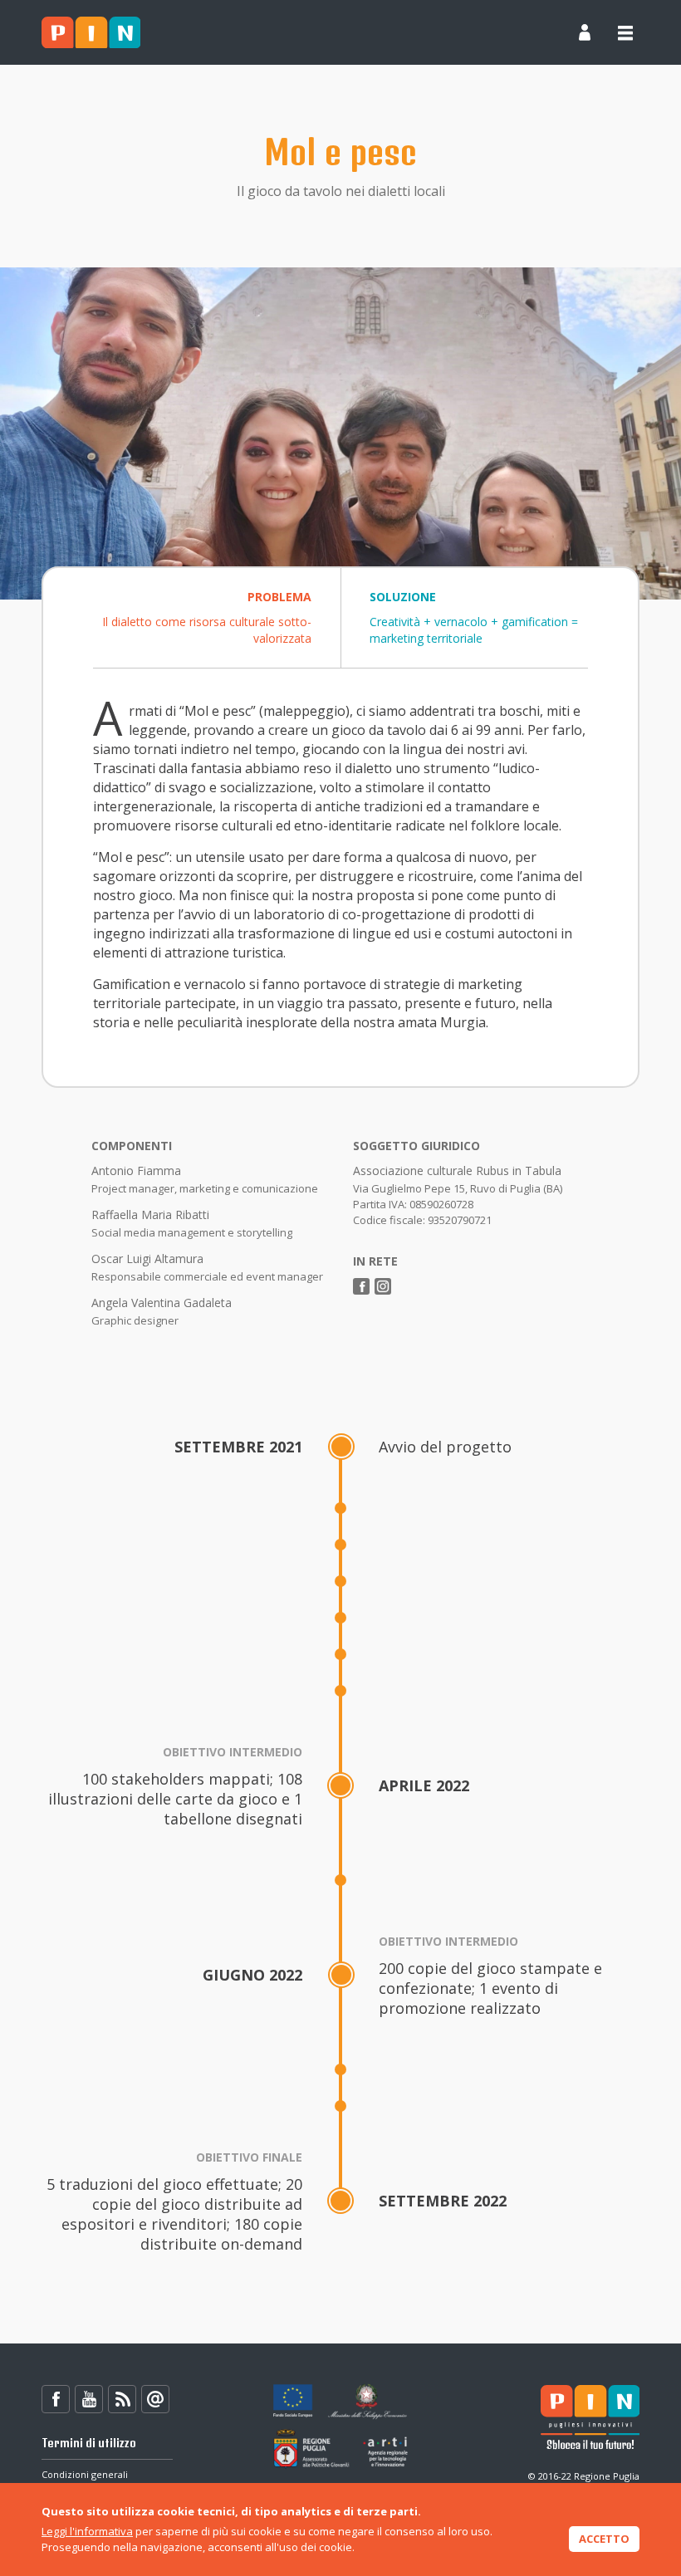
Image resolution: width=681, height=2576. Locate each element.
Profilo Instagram (383, 1286)
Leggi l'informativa (87, 2531)
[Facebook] (56, 2399)
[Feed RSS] (122, 2399)
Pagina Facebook (361, 1286)
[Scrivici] (155, 2399)
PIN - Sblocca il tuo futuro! (91, 32)
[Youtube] (89, 2399)
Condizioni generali (85, 2474)
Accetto (604, 2539)
